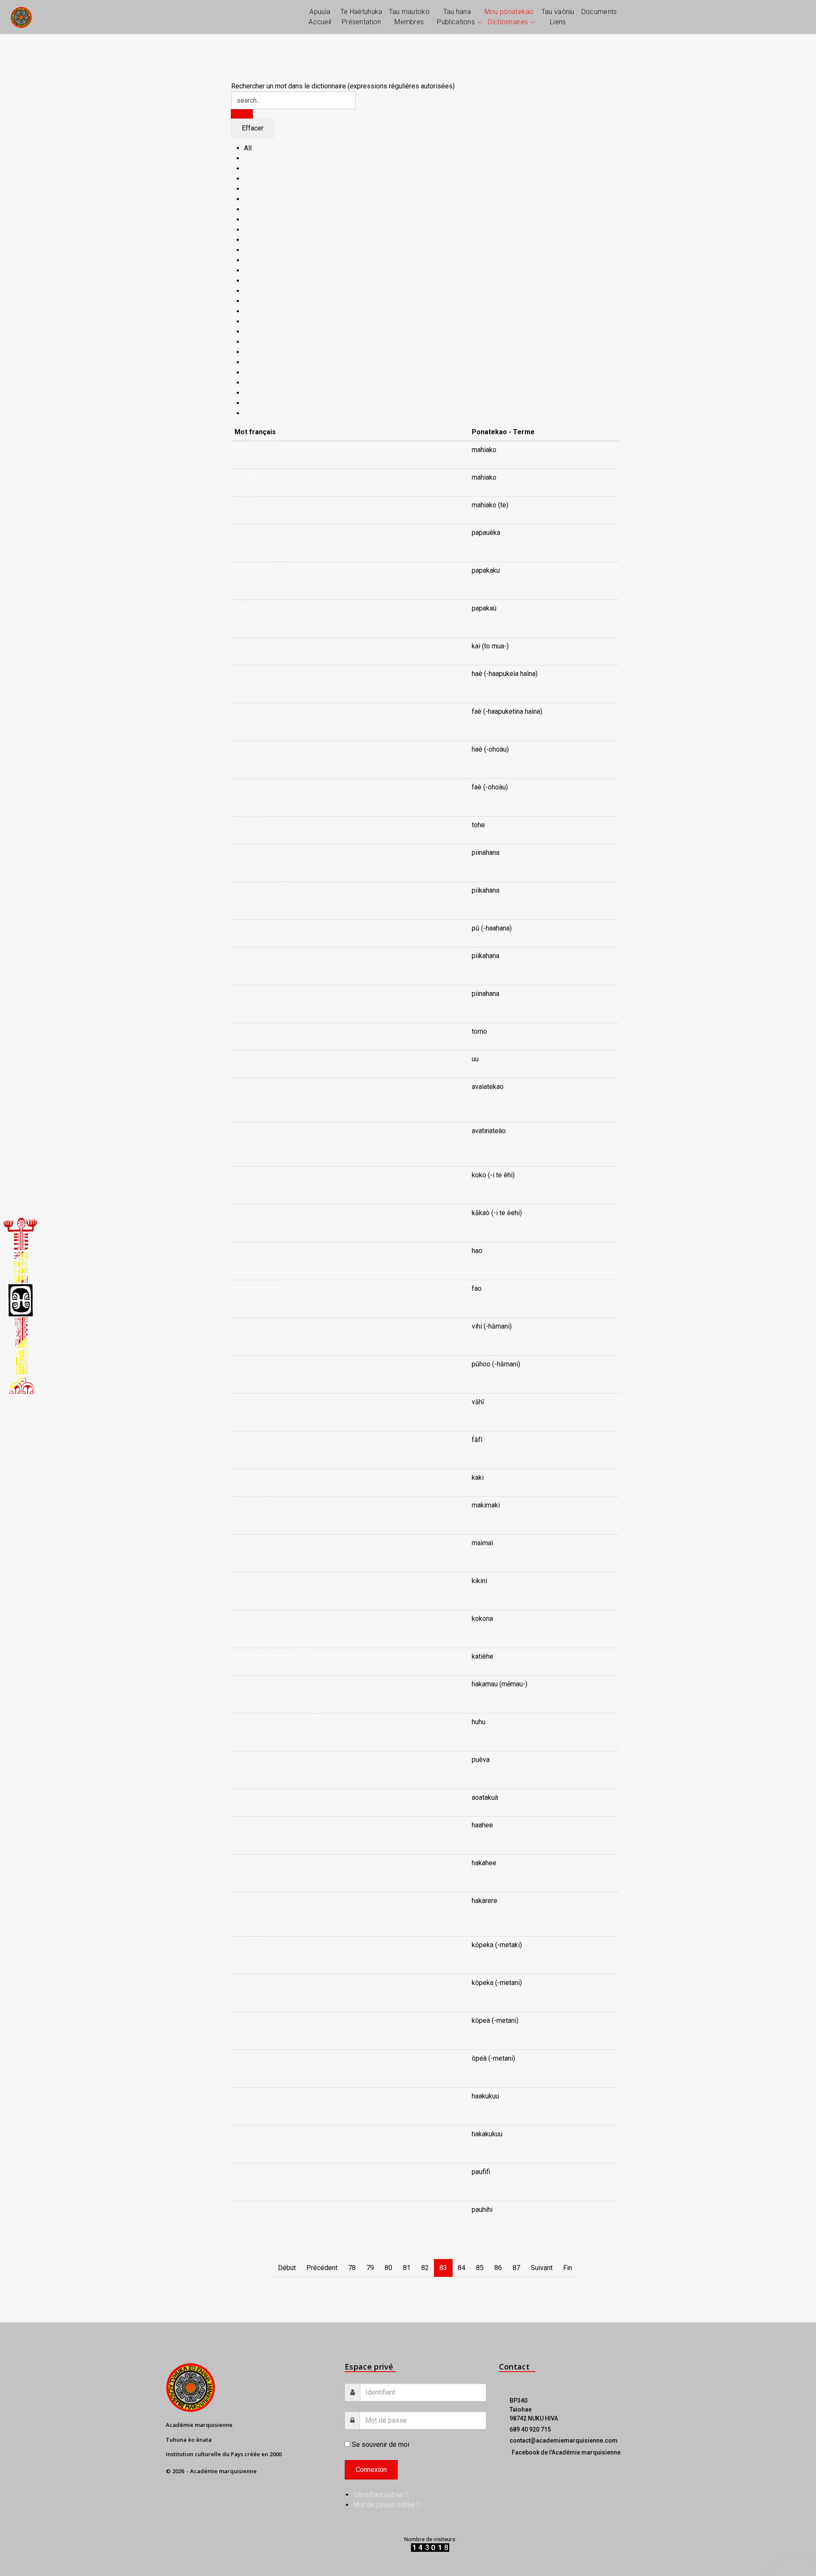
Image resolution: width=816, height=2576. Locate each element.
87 (516, 2268)
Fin (568, 2268)
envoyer (246, 1825)
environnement (256, 1797)
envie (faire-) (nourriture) (271, 1656)
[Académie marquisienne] (21, 17)
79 (370, 2268)
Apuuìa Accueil (320, 17)
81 (407, 2268)
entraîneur (249, 477)
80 (388, 2268)
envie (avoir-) (254, 1477)
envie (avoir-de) (258, 1505)
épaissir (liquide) (260, 2096)
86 (498, 2268)
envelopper (251, 1402)
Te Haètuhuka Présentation (361, 17)
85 (480, 2268)
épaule (245, 2172)
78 (352, 2268)
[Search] (242, 114)
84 (462, 2268)
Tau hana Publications (456, 17)
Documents (599, 12)
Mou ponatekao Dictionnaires (509, 17)
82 (425, 2268)
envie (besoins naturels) (271, 1581)
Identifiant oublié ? (381, 2495)
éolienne (247, 1945)
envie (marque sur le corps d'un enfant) (292, 1684)
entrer (243, 1031)
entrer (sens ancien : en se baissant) (288, 1059)
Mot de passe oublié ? (387, 2505)
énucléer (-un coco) (263, 1175)
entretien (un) (254, 1087)
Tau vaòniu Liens (558, 17)
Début (287, 2268)
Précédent (322, 2268)
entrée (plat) (253, 646)
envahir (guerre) (258, 1251)
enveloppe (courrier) (265, 1326)
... (474, 543)
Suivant (542, 2268)
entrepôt (247, 674)
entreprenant (253, 825)
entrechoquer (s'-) (261, 533)
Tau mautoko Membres (409, 17)
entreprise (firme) (261, 853)
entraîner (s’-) (254, 450)
